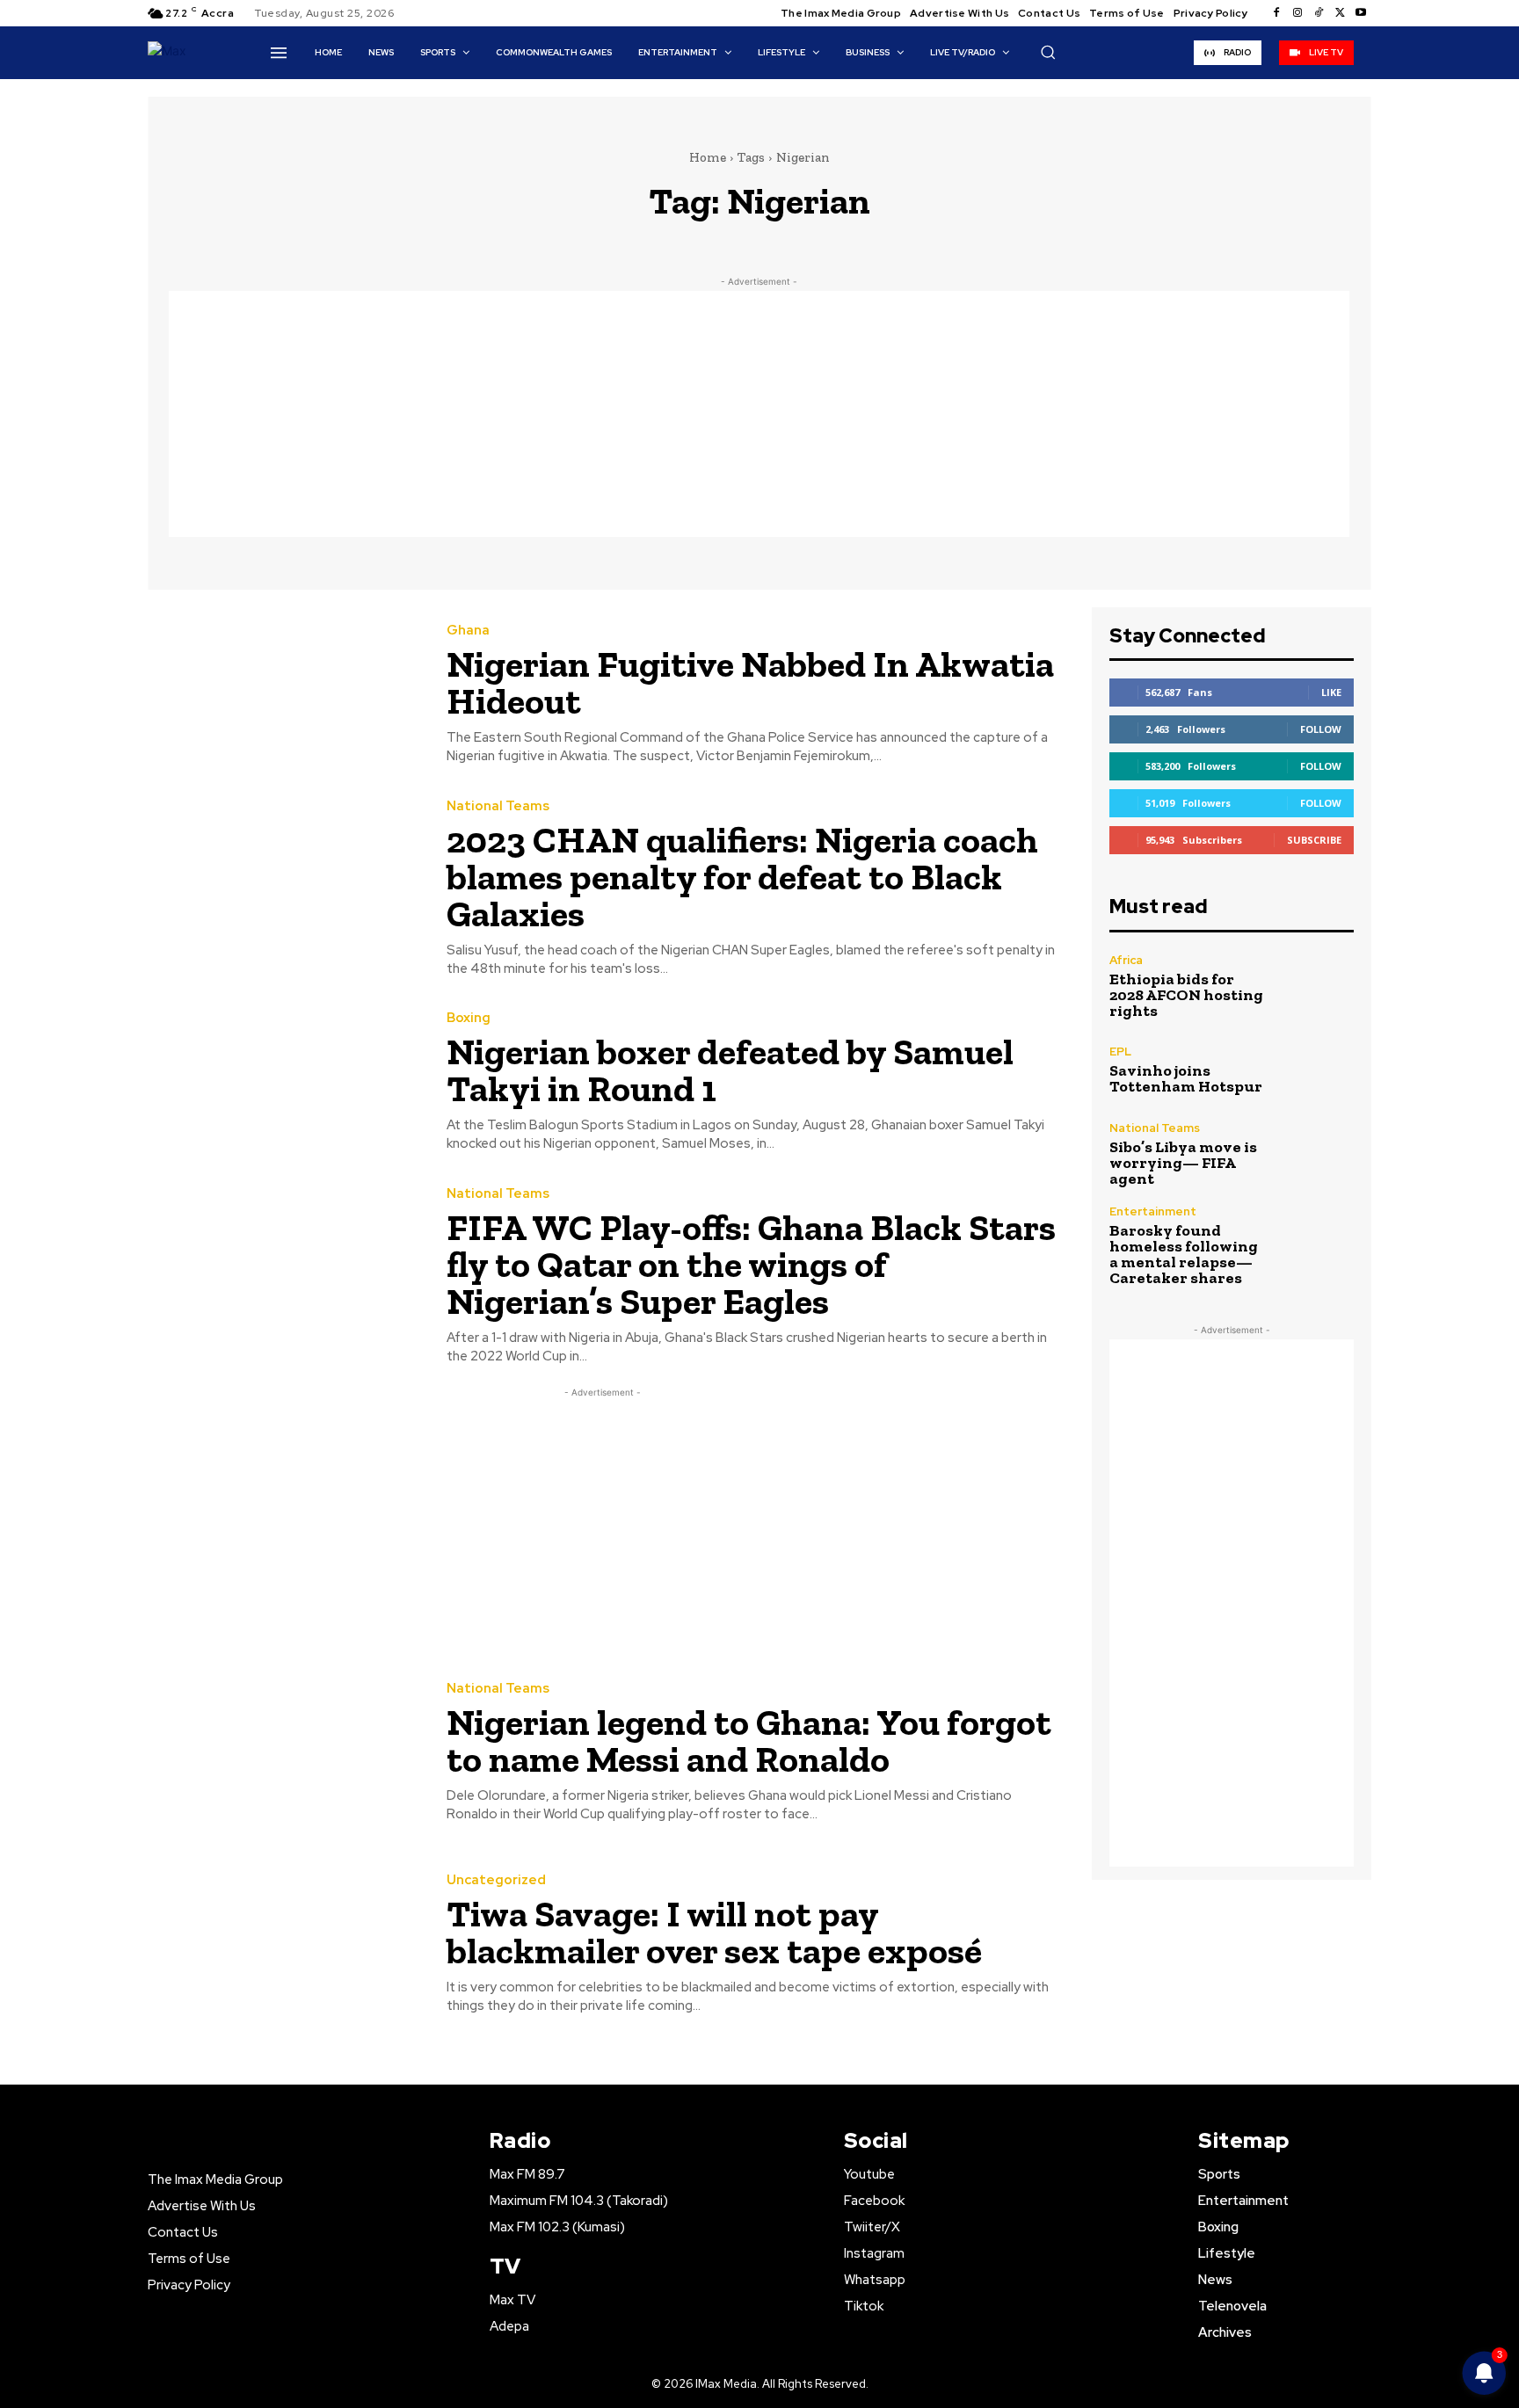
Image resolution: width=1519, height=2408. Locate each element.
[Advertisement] (759, 414)
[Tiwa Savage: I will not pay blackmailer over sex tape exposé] (284, 1945)
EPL (1120, 1052)
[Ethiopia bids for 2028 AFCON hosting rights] (1317, 986)
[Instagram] (1297, 13)
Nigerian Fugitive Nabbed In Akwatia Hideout (750, 682)
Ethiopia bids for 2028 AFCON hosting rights (1186, 995)
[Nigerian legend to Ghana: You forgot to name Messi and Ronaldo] (284, 1753)
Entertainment (1153, 1211)
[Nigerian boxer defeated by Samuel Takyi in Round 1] (284, 1083)
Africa (1126, 960)
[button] (1048, 52)
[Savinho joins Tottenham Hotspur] (1317, 1070)
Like (1331, 692)
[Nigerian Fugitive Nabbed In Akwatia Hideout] (284, 695)
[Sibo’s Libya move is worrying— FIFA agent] (1317, 1154)
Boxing (469, 1018)
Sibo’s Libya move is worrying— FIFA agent (1183, 1163)
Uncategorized (496, 1880)
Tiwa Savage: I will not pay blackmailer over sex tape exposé (714, 1932)
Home (708, 157)
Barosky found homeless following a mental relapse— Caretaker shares (1184, 1254)
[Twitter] (1340, 13)
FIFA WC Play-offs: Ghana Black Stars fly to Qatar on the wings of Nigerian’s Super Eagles (751, 1264)
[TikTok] (1319, 13)
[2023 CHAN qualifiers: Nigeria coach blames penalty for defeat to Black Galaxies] (284, 887)
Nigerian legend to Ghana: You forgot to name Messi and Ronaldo (749, 1741)
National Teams (498, 806)
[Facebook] (1276, 13)
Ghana (468, 631)
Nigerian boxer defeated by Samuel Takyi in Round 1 (730, 1070)
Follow (1321, 729)
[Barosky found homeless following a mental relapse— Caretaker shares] (1317, 1242)
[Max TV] (178, 52)
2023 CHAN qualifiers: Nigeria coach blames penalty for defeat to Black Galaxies (742, 877)
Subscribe (1314, 840)
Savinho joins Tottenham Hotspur (1186, 1078)
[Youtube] (1361, 13)
